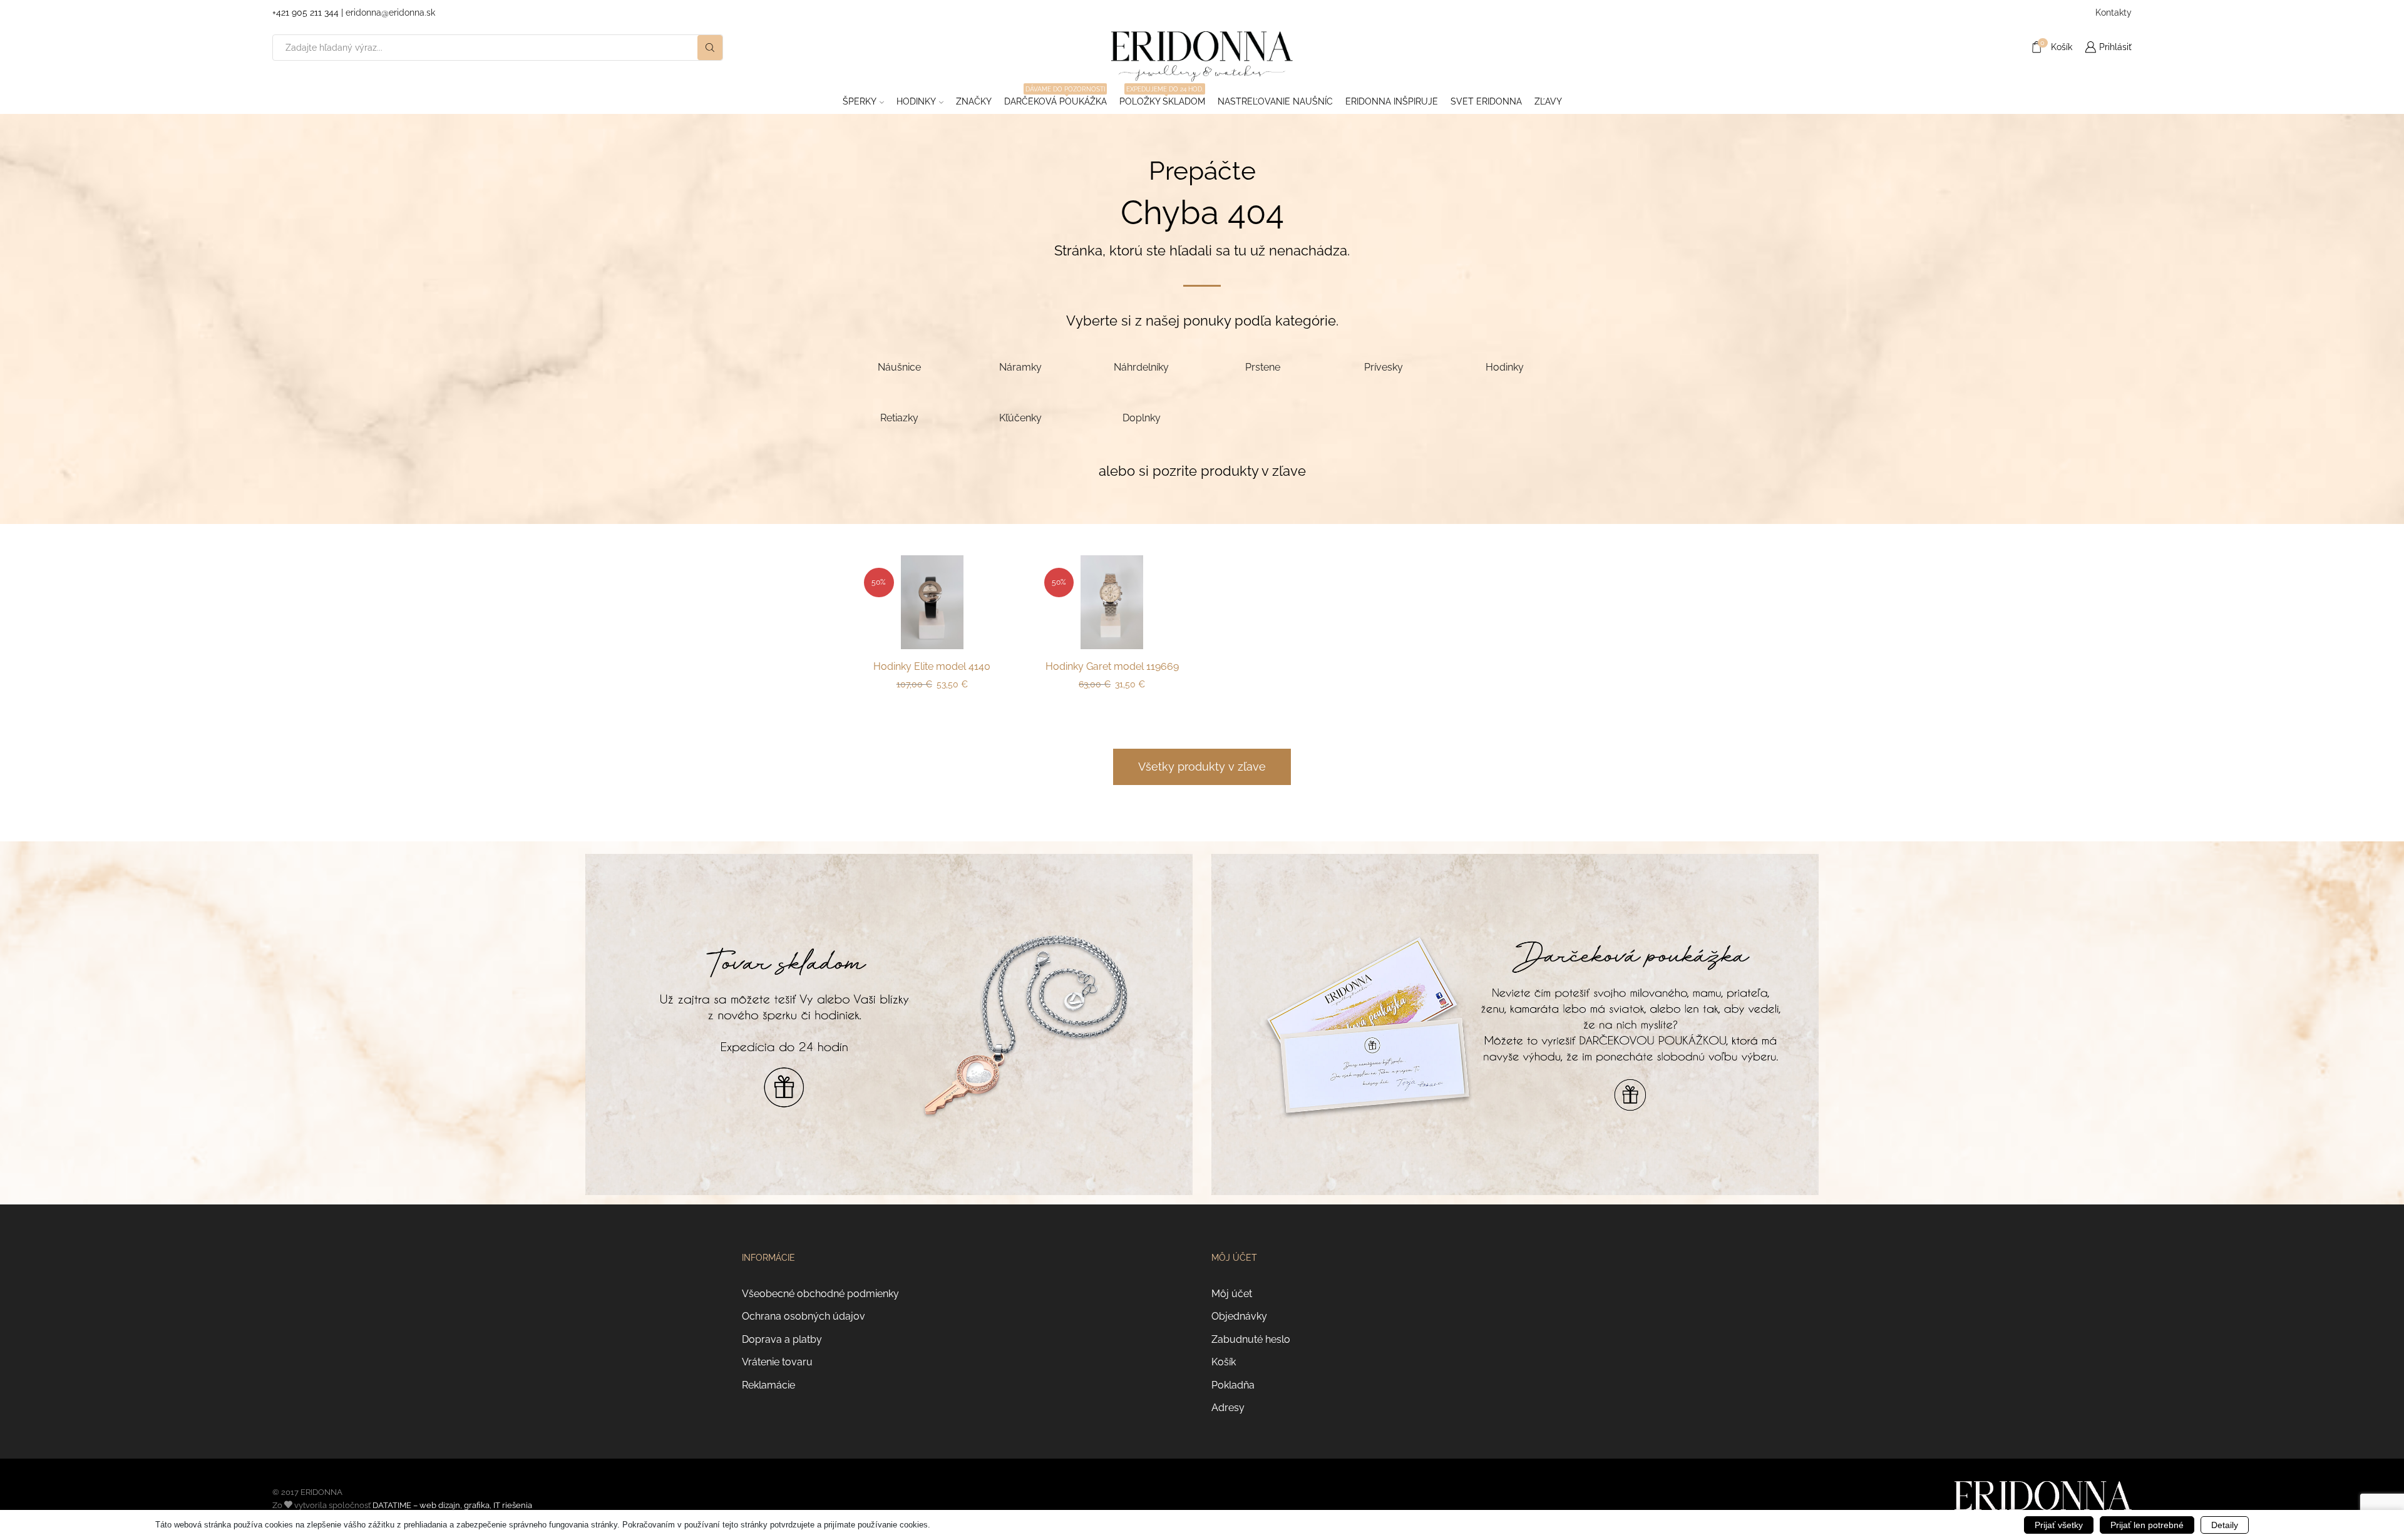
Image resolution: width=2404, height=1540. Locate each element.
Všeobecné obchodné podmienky (820, 1294)
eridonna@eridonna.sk (390, 13)
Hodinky (916, 101)
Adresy (1228, 1408)
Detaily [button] (2225, 1525)
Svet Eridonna (1486, 101)
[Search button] (710, 48)
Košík (1224, 1362)
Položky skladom (1162, 98)
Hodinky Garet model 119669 (1112, 666)
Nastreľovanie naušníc (1275, 101)
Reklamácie (768, 1385)
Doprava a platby (782, 1339)
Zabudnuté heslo (1251, 1339)
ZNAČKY (974, 101)
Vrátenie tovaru (777, 1362)
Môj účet (1232, 1294)
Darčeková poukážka (1056, 98)
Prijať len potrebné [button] (2147, 1525)
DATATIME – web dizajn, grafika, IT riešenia (452, 1505)
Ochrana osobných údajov (804, 1316)
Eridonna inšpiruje (1392, 101)
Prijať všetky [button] (2059, 1525)
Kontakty (2114, 13)
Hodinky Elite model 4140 (932, 666)
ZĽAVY (1548, 101)
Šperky (860, 101)
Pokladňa (1233, 1385)
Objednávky (1239, 1316)
